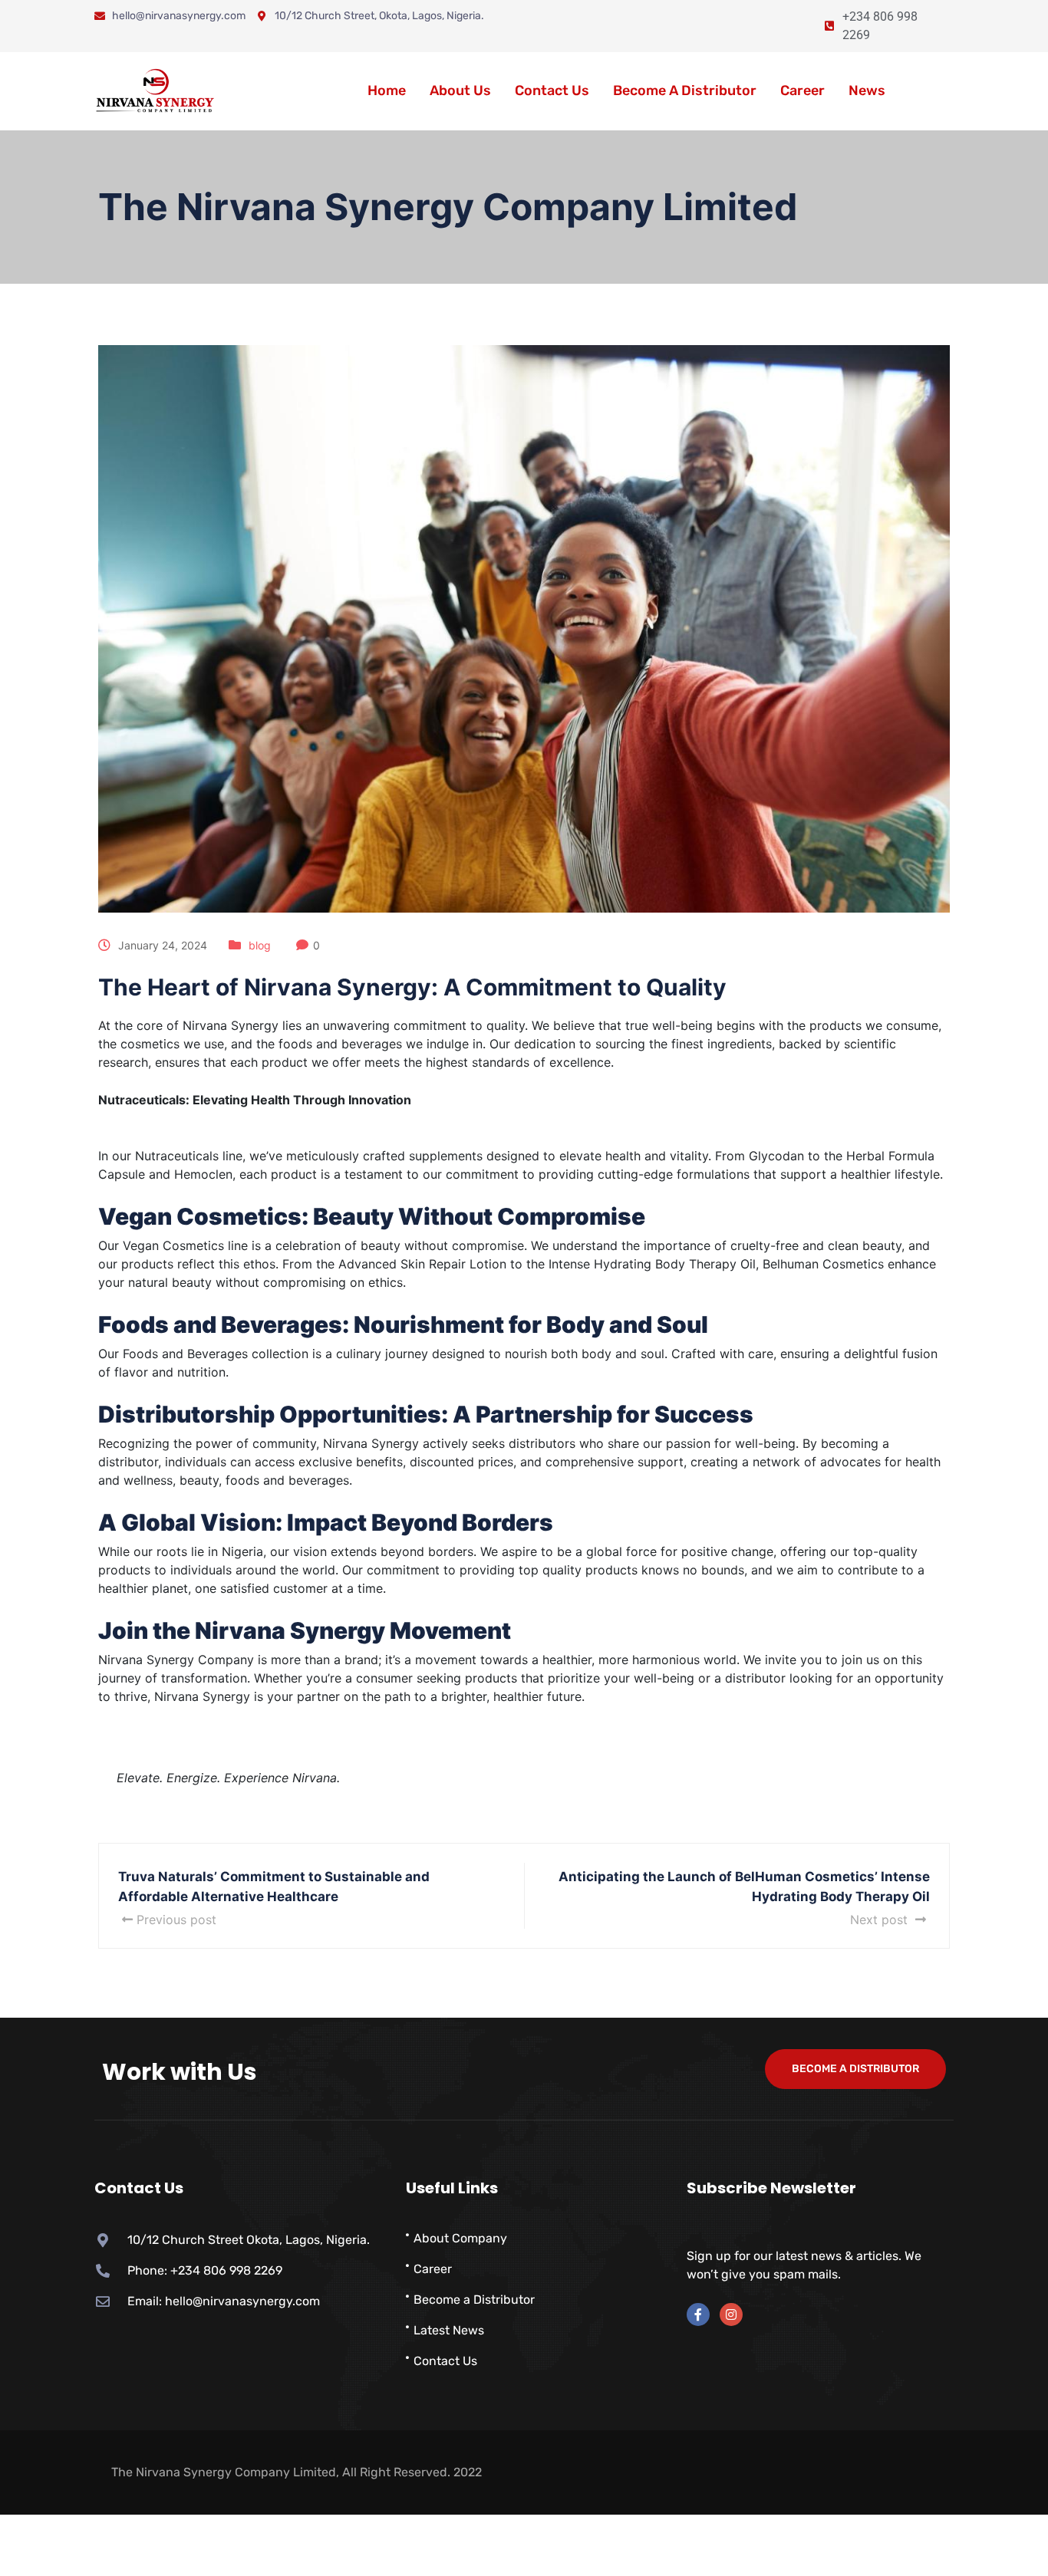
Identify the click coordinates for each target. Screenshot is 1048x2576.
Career (802, 90)
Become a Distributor (685, 90)
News (867, 90)
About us (460, 90)
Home (387, 90)
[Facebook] (698, 2314)
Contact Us (552, 90)
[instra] (731, 2314)
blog (260, 945)
